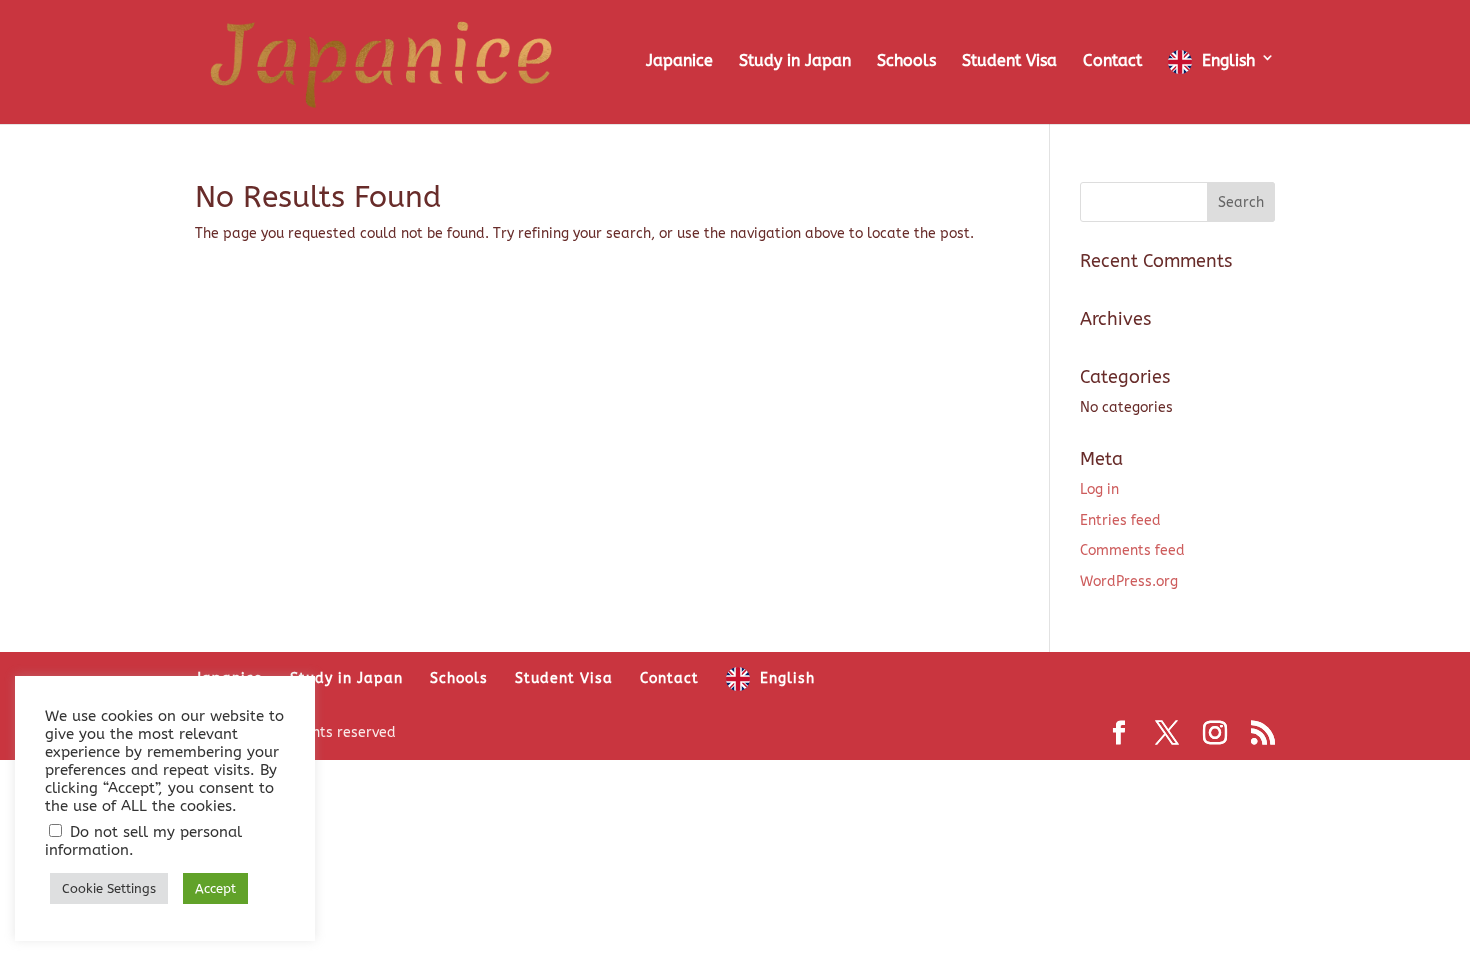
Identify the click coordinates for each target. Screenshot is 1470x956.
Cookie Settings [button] (109, 888)
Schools (906, 62)
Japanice (679, 62)
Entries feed (1120, 520)
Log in (1099, 489)
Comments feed (1132, 550)
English (1228, 60)
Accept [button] (215, 888)
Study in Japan (795, 62)
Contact (1112, 62)
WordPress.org (1129, 581)
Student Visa (1009, 62)
